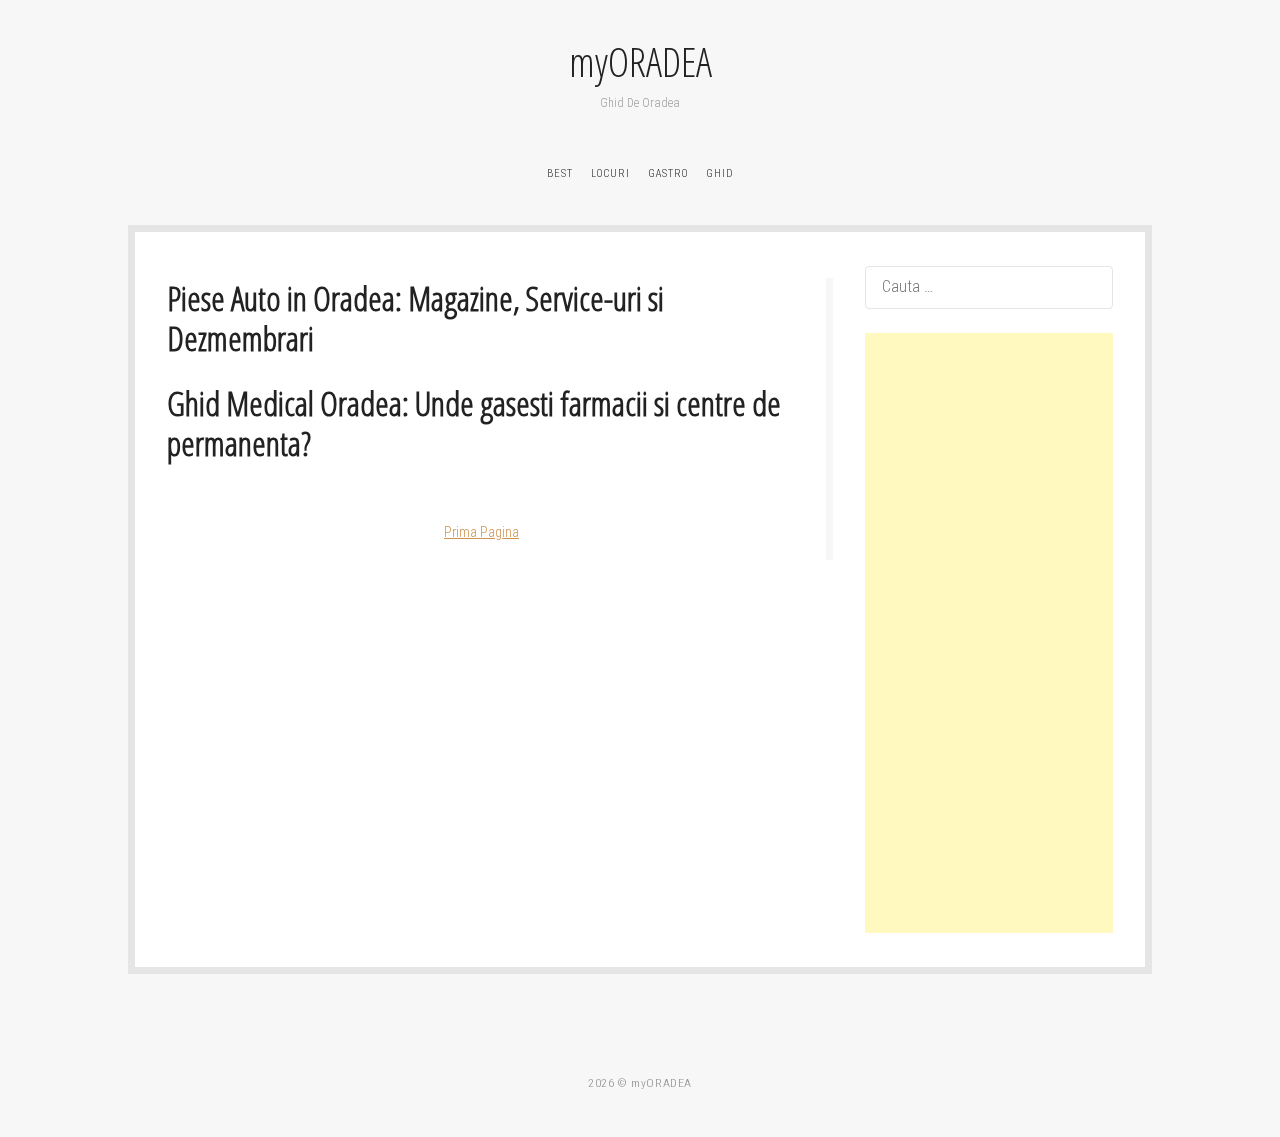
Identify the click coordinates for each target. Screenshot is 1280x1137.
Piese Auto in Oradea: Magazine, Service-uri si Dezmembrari (415, 318)
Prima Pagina (481, 532)
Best (560, 173)
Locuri (610, 173)
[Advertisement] (989, 633)
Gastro (668, 173)
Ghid (720, 173)
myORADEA (640, 62)
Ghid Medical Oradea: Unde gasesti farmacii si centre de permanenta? (474, 423)
